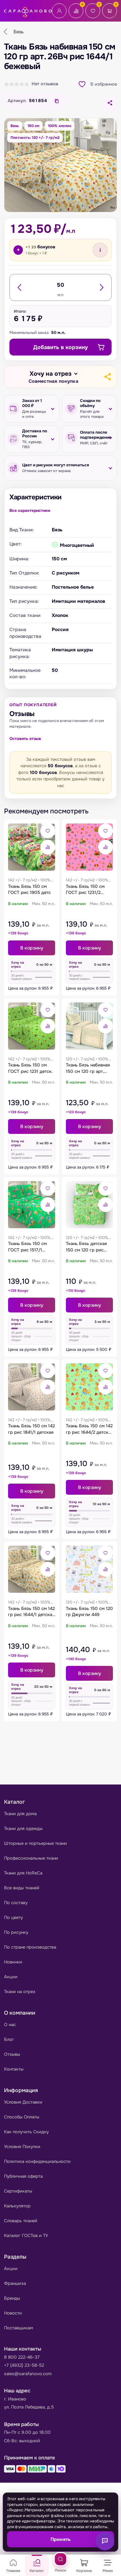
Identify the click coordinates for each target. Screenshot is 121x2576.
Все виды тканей (22, 1888)
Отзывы (12, 2054)
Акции (11, 1977)
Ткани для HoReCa (23, 1873)
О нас (10, 2025)
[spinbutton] (61, 285)
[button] (53, 377)
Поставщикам (18, 2328)
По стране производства (30, 1947)
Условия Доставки (23, 2102)
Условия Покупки (22, 2147)
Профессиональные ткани (31, 1858)
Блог (9, 2039)
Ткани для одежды (23, 1828)
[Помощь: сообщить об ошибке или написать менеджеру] (105, 2541)
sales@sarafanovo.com (28, 2374)
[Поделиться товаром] (110, 103)
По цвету (13, 1917)
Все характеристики (30, 510)
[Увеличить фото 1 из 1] (61, 165)
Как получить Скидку (26, 2132)
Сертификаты (18, 2191)
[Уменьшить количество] (20, 287)
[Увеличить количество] (101, 287)
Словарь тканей (21, 2221)
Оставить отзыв (25, 739)
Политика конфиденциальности (37, 2161)
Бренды (12, 2298)
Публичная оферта (23, 2176)
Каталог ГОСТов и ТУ (26, 2236)
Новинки (13, 1962)
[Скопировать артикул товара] (57, 101)
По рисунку (16, 1932)
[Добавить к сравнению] (48, 847)
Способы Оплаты (22, 2117)
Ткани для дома (20, 1814)
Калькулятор (17, 2206)
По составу (16, 1903)
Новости (13, 2313)
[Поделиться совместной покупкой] (107, 377)
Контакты (14, 2069)
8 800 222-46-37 (22, 2357)
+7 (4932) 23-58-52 (24, 2365)
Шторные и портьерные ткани (35, 1843)
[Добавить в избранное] (48, 831)
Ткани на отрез (20, 1992)
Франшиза (15, 2283)
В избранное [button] (104, 84)
